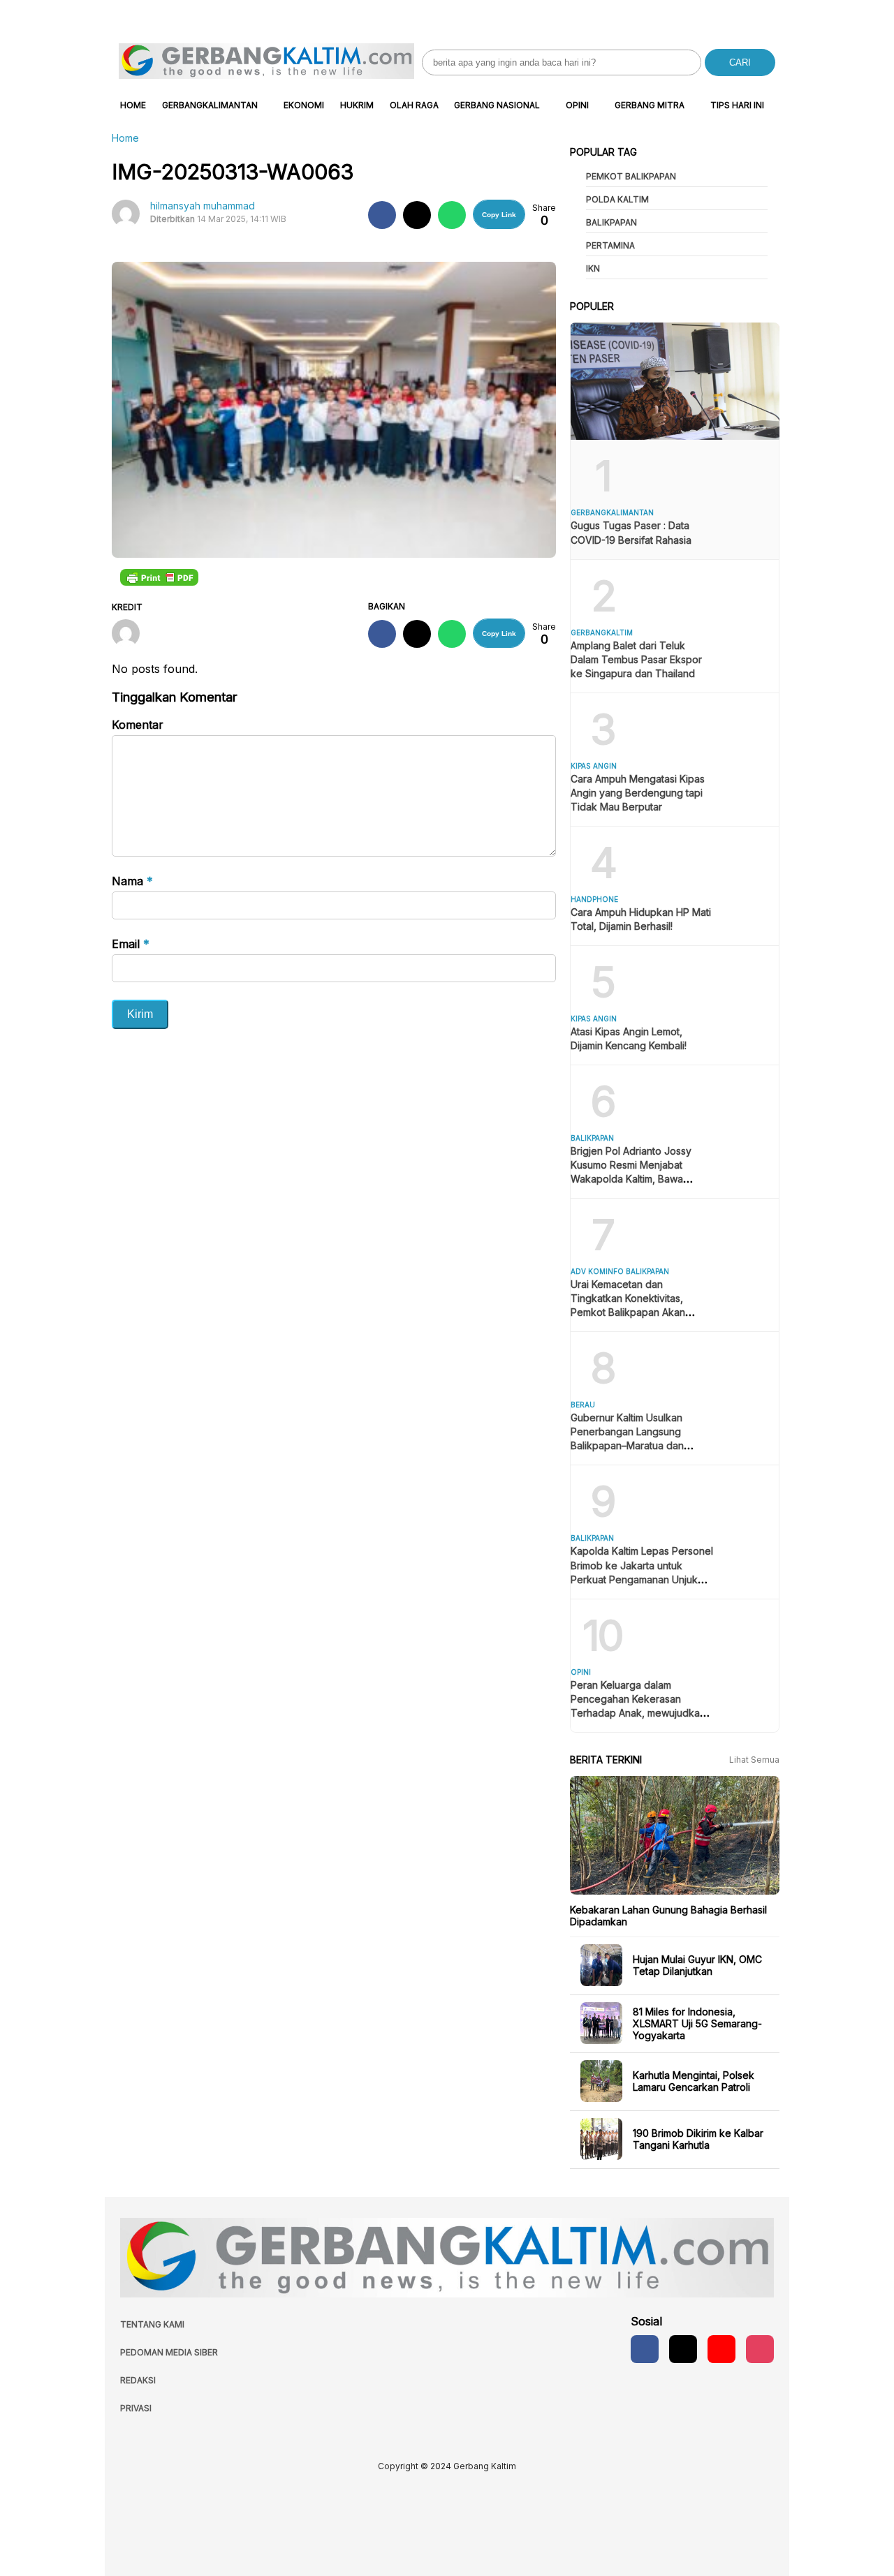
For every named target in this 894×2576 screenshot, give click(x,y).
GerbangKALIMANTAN (210, 105)
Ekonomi (304, 105)
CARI (740, 62)
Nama (132, 881)
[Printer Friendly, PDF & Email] (159, 577)
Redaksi (138, 2380)
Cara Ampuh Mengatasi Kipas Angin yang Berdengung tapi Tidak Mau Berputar (638, 793)
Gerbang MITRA (650, 105)
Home (133, 105)
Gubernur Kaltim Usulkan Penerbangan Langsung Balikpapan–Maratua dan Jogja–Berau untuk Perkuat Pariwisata (633, 1445)
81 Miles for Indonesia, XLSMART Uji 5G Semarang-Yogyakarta (697, 2023)
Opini (577, 105)
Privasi (136, 2408)
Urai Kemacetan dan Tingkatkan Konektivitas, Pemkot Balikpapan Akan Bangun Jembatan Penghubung (628, 1312)
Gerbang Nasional (497, 105)
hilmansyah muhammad (203, 206)
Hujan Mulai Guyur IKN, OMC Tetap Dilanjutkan (697, 1965)
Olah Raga (414, 105)
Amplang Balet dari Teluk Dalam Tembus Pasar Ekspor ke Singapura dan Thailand (636, 659)
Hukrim (357, 105)
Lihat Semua (754, 1760)
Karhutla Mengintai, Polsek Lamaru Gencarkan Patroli (694, 2081)
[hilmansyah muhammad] (131, 635)
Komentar (138, 725)
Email (131, 944)
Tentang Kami (152, 2324)
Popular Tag (603, 152)
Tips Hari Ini (737, 105)
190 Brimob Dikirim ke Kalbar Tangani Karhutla (698, 2139)
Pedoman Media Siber (169, 2352)
